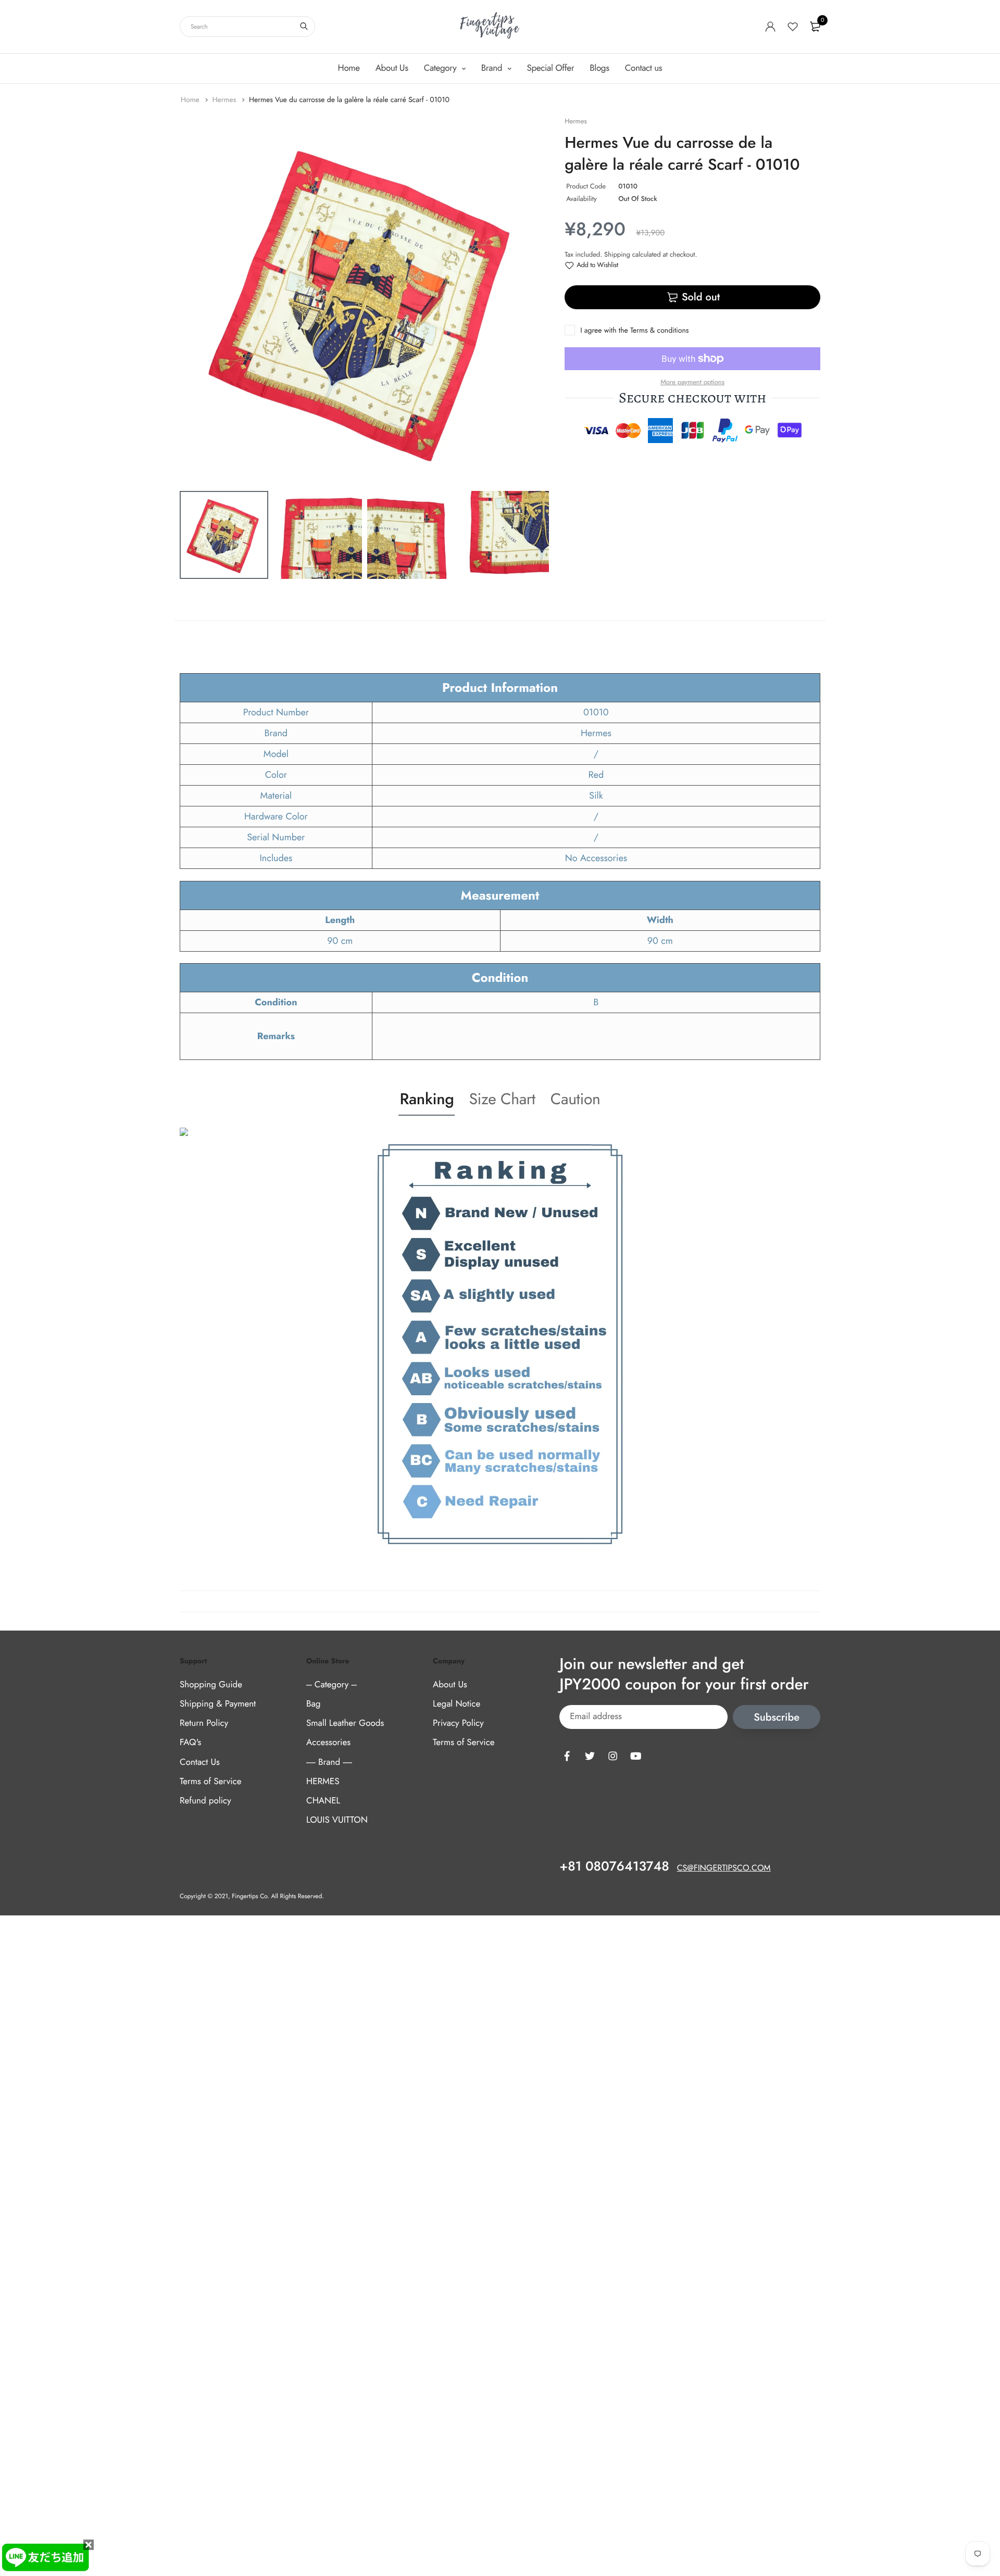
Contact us (644, 68)
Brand (493, 68)
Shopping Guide (211, 1685)
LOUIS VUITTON (337, 1820)
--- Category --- (332, 1685)
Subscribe (777, 1717)
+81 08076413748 (614, 1866)
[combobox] (247, 27)
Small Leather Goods (345, 1723)
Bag (313, 1704)
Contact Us (200, 1762)
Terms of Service (210, 1782)
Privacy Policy (458, 1723)
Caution (576, 1099)
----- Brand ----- (329, 1762)
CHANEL (323, 1801)
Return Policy (204, 1723)
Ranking (427, 1099)
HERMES (323, 1782)
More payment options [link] (692, 382)
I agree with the (634, 331)
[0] (815, 27)
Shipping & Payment (218, 1704)
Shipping (617, 254)
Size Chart (502, 1099)
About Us (392, 68)
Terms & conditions (659, 331)
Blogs (599, 68)
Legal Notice (457, 1704)
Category (441, 68)
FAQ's (190, 1742)
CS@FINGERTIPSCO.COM (724, 1868)
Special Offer (551, 68)
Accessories (328, 1742)
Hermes (225, 100)
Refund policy (205, 1801)
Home (349, 68)
